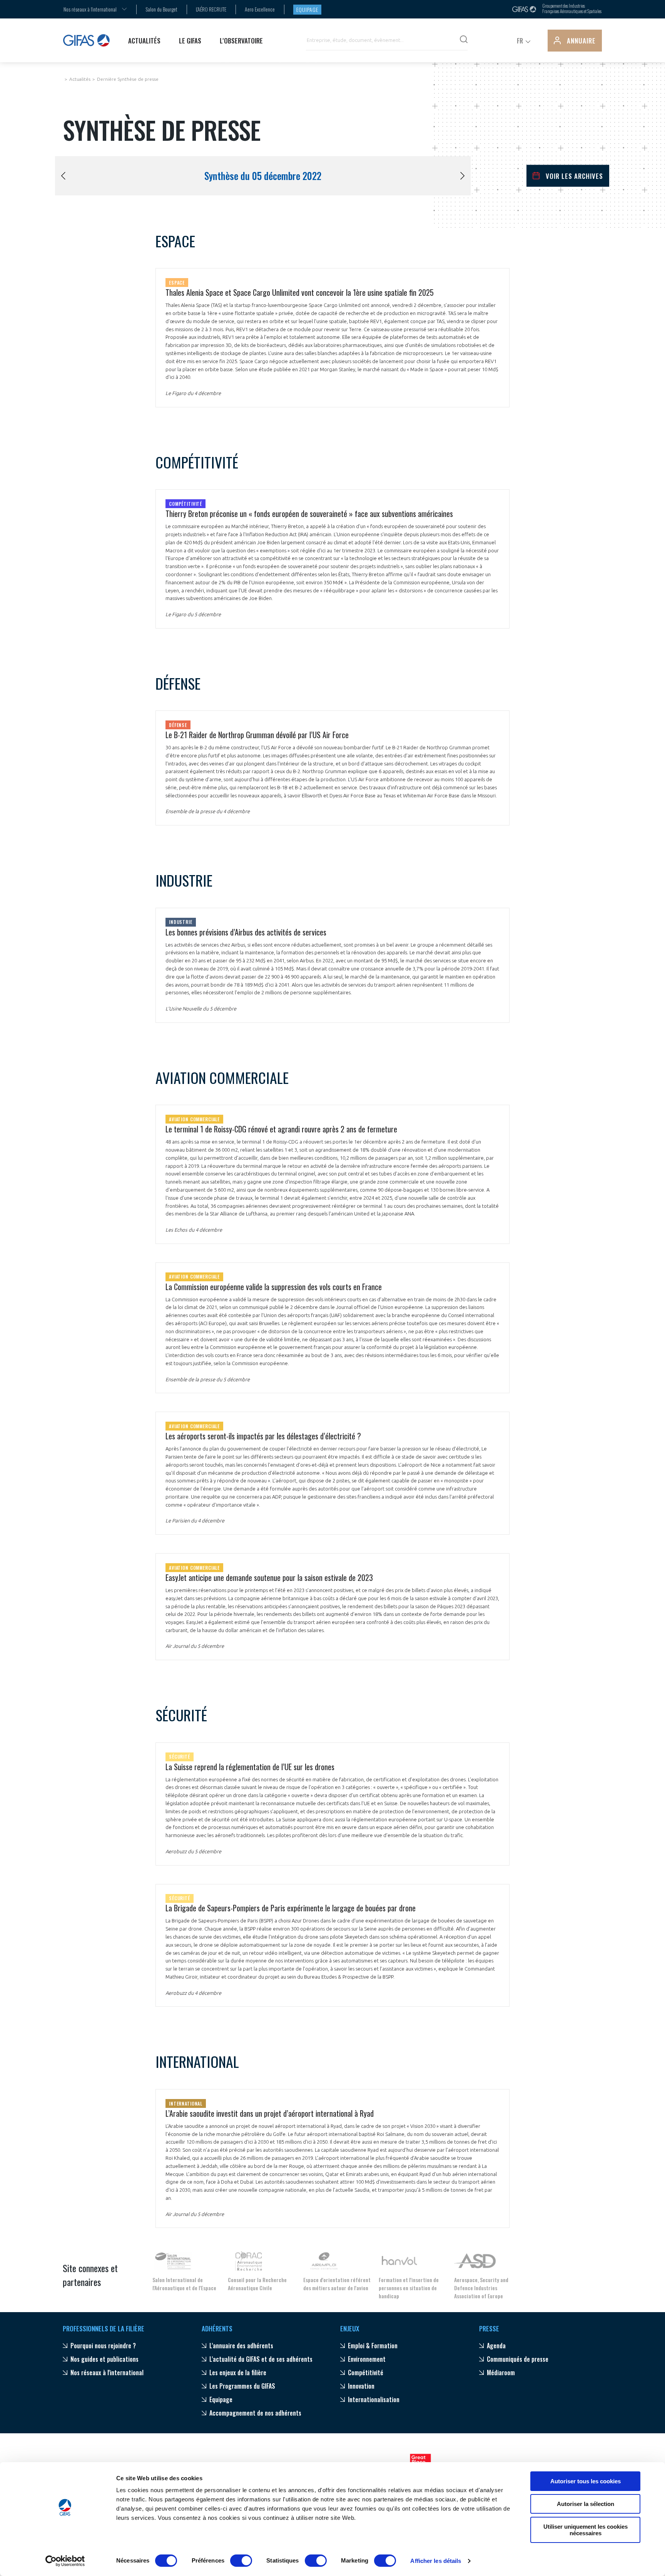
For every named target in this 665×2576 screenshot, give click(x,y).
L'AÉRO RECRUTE (211, 9)
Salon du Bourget (161, 9)
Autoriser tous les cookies (586, 2481)
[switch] (241, 2561)
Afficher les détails (436, 2561)
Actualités (80, 79)
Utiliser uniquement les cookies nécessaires (586, 2530)
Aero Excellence (260, 9)
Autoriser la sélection (586, 2504)
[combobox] (90, 9)
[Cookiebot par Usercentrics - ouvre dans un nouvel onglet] (65, 2561)
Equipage (307, 9)
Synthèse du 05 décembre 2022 (263, 176)
